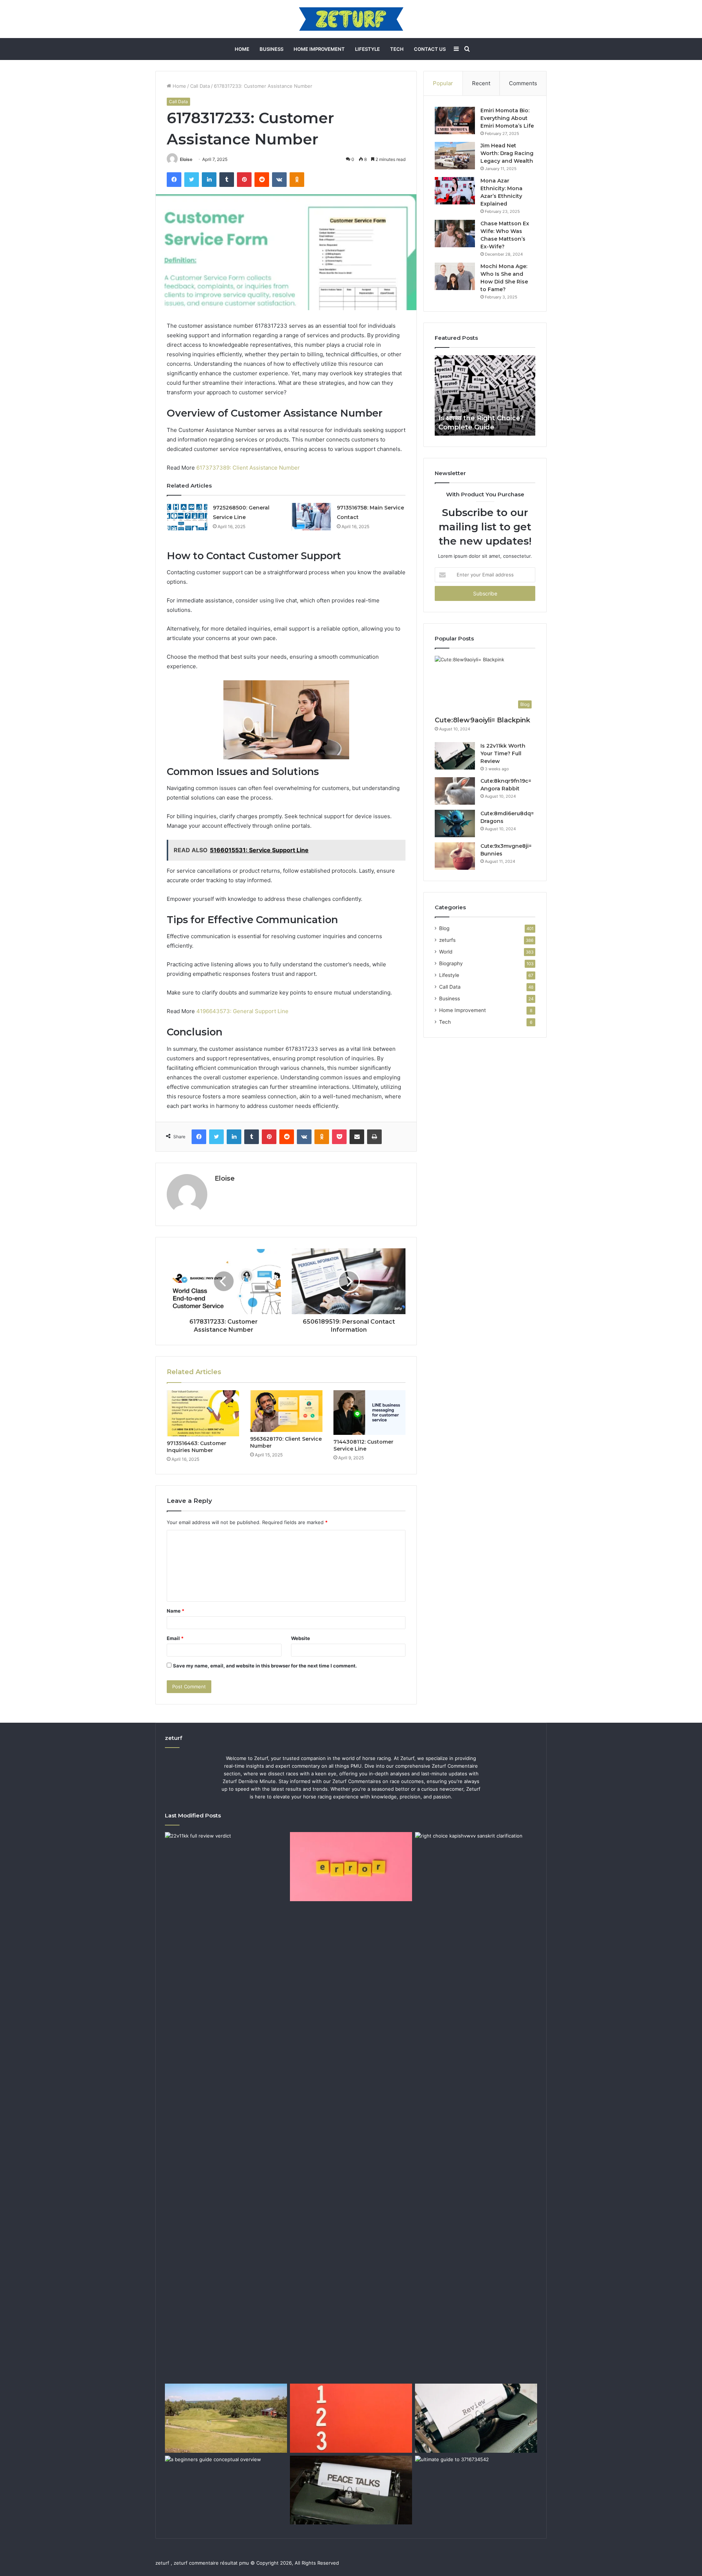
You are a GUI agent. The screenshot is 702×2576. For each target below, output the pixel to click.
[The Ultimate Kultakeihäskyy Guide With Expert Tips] (226, 2418)
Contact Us (430, 49)
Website (301, 1638)
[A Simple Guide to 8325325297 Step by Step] (351, 2418)
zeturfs (447, 940)
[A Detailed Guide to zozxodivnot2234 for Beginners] (226, 2490)
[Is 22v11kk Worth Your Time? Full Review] (455, 756)
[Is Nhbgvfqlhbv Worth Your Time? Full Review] (476, 2418)
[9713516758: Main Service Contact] (311, 517)
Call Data (200, 86)
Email (175, 1638)
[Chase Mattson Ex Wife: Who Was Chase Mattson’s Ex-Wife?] (455, 234)
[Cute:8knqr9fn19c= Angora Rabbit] (455, 791)
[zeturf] (351, 19)
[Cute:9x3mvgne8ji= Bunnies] (455, 856)
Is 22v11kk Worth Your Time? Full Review (503, 753)
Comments (523, 83)
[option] (485, 395)
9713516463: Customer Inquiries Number (197, 1447)
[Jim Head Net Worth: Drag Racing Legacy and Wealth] (455, 156)
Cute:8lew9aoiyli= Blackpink (482, 720)
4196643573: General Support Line (242, 1011)
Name (175, 1611)
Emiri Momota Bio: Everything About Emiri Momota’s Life (507, 118)
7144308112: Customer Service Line (363, 1445)
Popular (443, 83)
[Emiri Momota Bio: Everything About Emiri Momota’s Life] (455, 121)
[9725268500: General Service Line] (187, 517)
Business (271, 49)
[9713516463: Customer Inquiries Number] (203, 1413)
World (446, 952)
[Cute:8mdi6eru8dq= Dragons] (455, 823)
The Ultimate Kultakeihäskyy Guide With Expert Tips (484, 418)
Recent (481, 83)
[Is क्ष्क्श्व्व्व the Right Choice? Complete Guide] (476, 2106)
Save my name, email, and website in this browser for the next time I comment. (265, 1666)
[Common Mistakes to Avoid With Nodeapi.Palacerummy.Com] (351, 1866)
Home (242, 49)
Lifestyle (367, 49)
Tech (397, 49)
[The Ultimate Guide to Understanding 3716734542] (476, 2490)
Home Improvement (319, 49)
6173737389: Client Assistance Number (248, 468)
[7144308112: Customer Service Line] (370, 1413)
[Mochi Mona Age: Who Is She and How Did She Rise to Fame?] (455, 276)
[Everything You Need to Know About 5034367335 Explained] (351, 2490)
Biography (451, 963)
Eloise (186, 159)
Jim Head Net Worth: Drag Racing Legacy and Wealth (507, 153)
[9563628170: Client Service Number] (286, 1411)
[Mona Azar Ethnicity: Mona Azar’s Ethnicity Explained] (455, 191)
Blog (444, 928)
